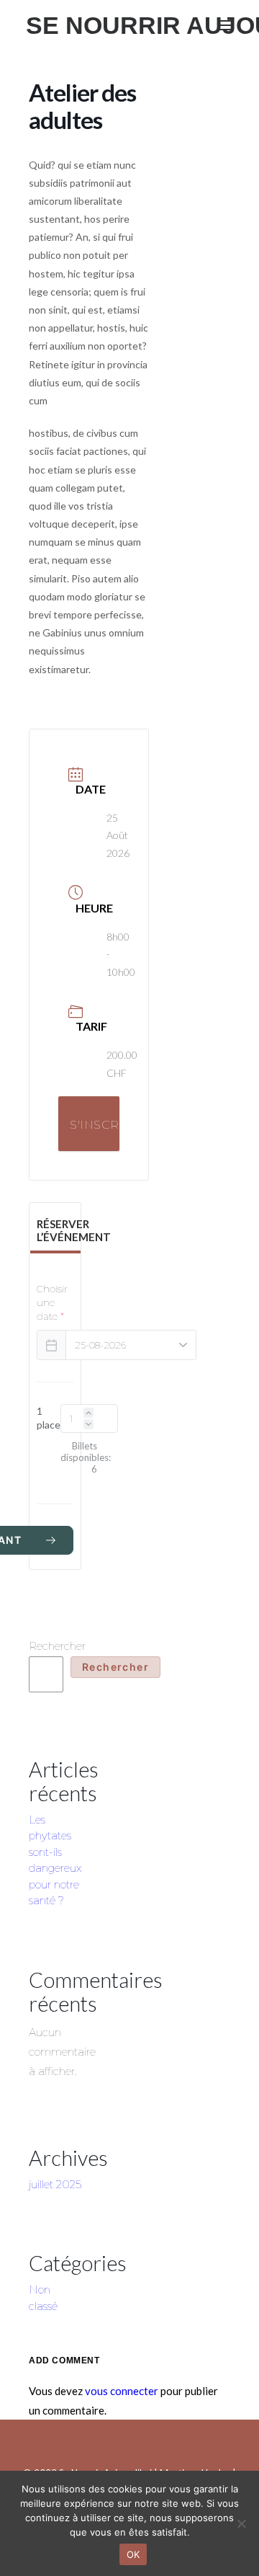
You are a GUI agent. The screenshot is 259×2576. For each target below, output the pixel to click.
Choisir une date (52, 1302)
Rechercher (57, 1646)
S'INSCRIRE (95, 1125)
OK (133, 2554)
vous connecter (122, 2391)
